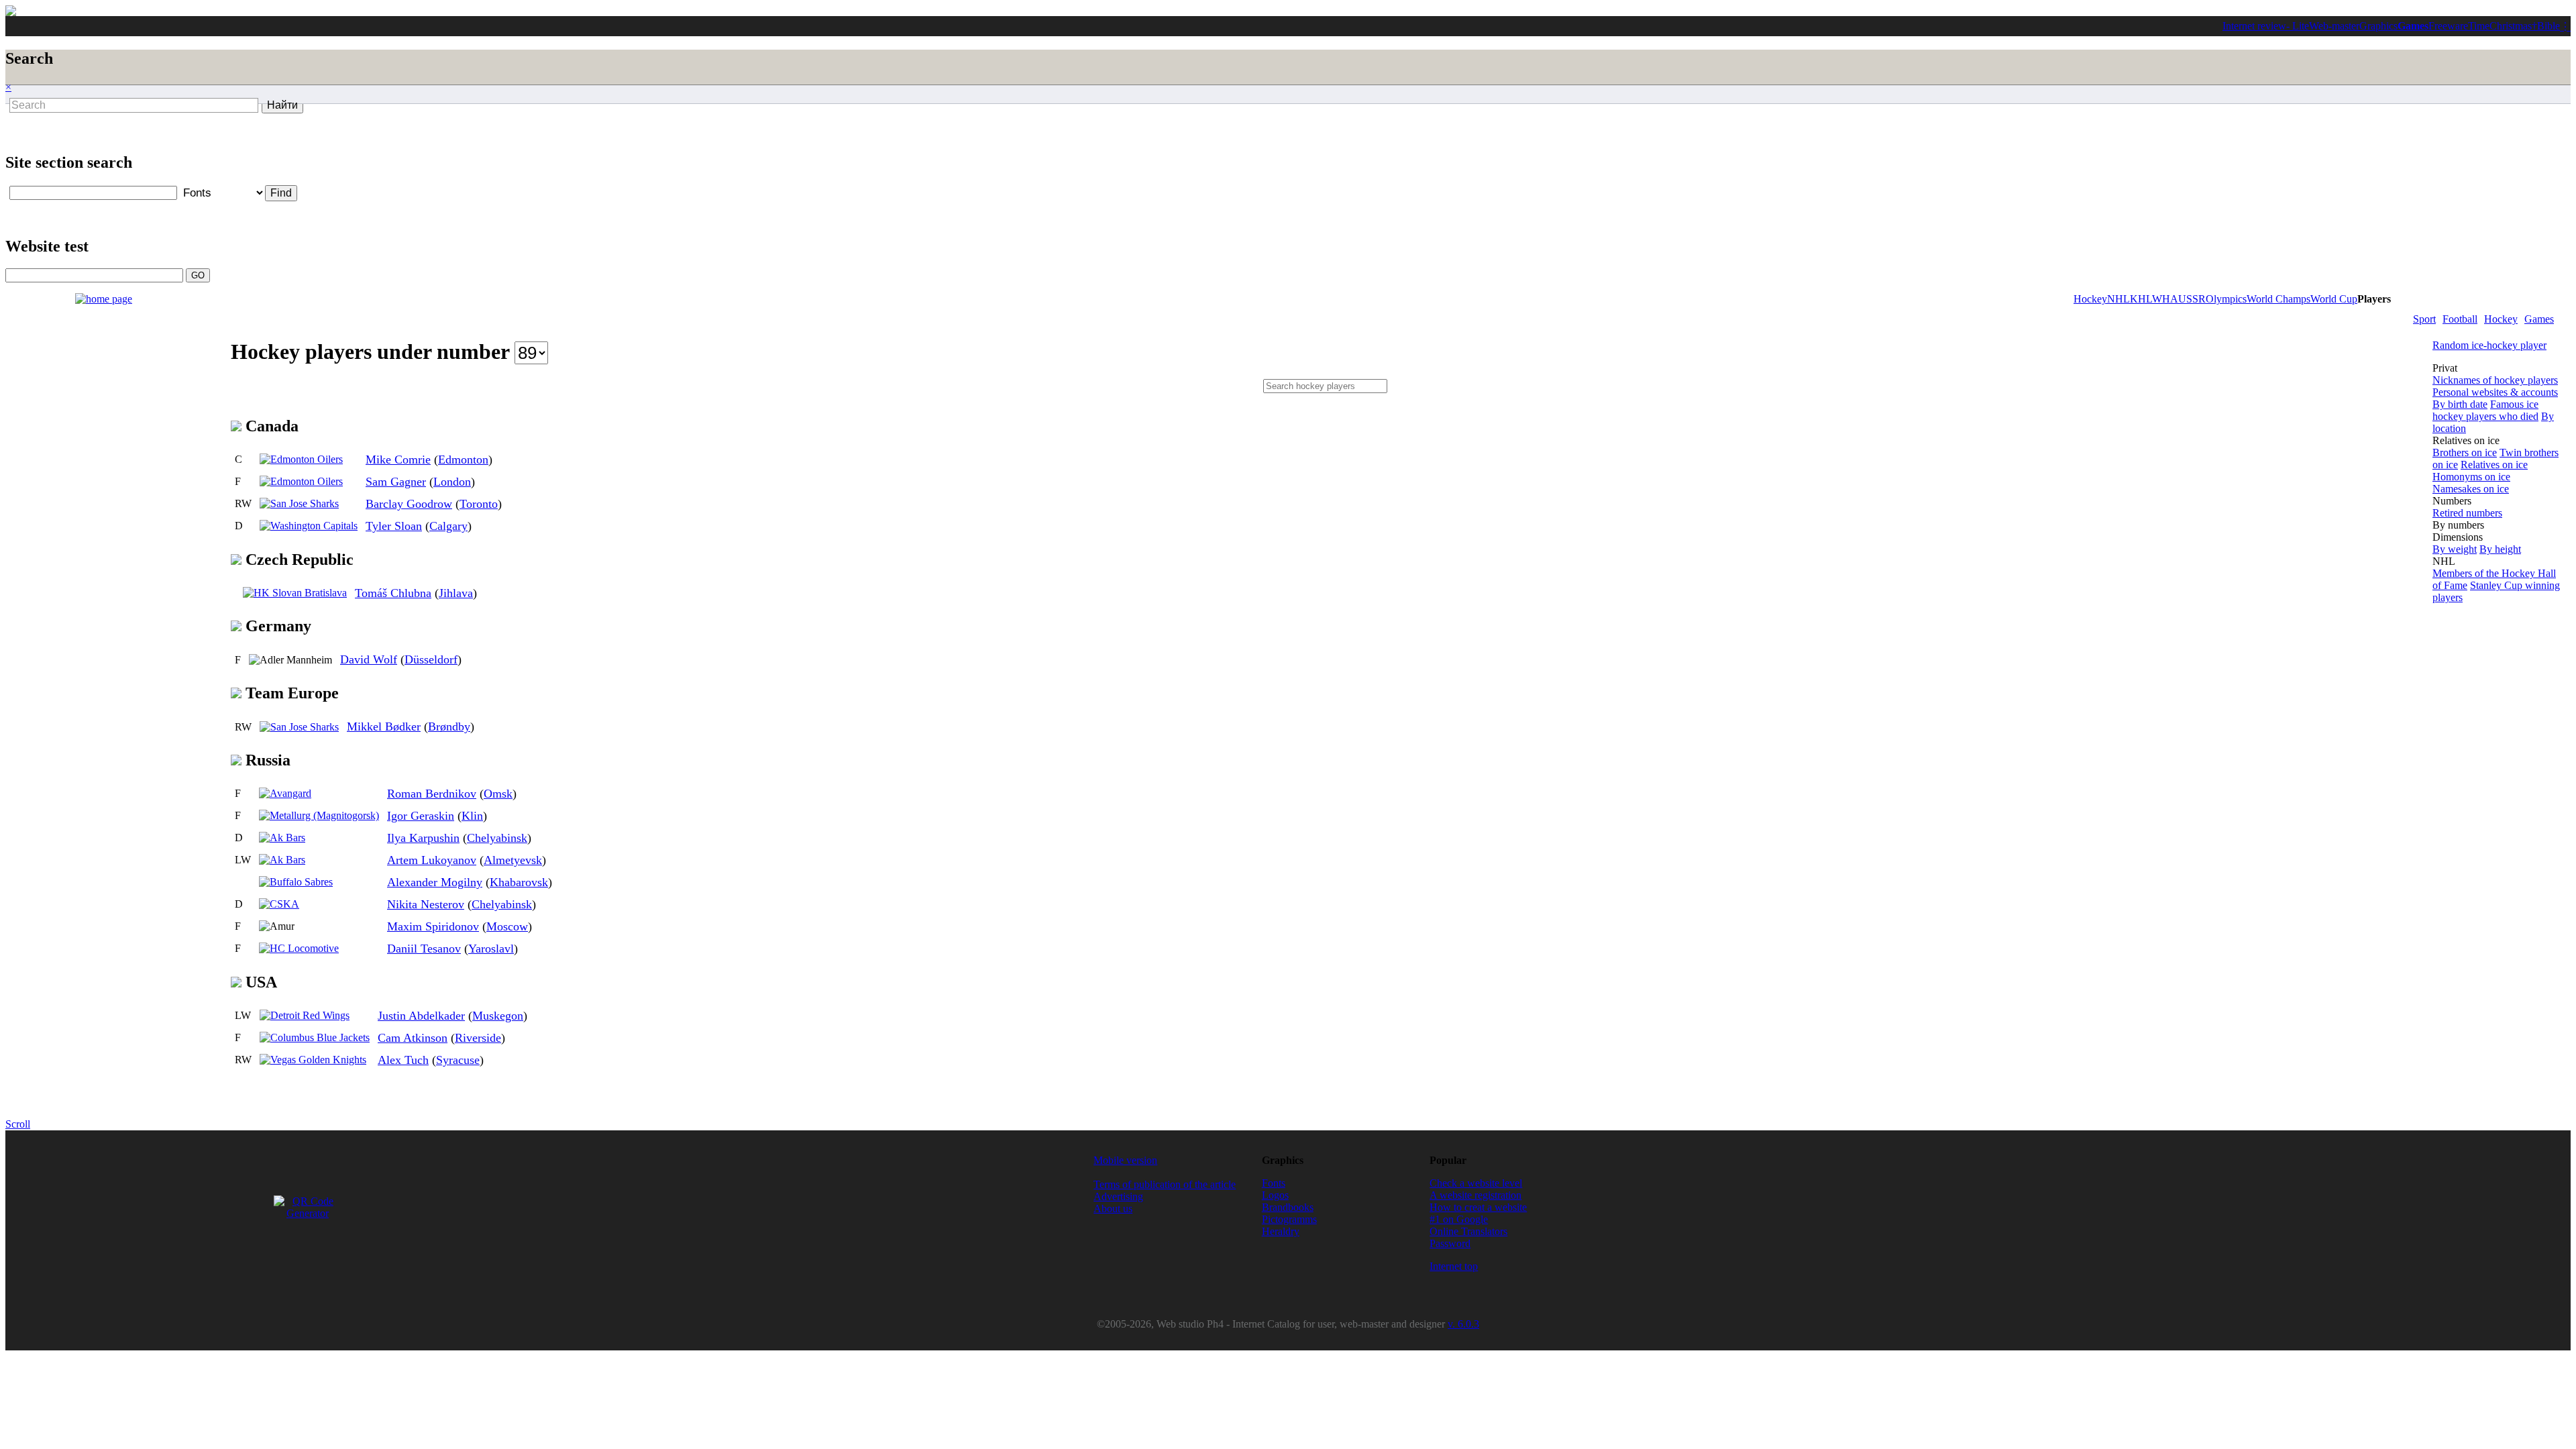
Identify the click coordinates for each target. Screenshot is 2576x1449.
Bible (2548, 26)
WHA (2165, 299)
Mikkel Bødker (384, 727)
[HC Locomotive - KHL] (299, 948)
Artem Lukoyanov (432, 860)
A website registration (1475, 1195)
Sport (2424, 319)
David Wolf (369, 659)
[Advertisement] (350, 146)
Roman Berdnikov (432, 794)
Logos (1275, 1195)
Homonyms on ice (2471, 477)
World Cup (2334, 299)
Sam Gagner (396, 482)
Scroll (18, 1124)
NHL (2118, 299)
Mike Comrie (398, 460)
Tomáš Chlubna (393, 593)
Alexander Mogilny (435, 882)
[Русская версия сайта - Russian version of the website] (11, 12)
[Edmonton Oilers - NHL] (301, 459)
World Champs (2278, 299)
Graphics (2378, 26)
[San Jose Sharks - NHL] (299, 503)
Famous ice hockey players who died (2485, 410)
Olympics (2226, 299)
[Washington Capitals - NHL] (309, 526)
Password (1450, 1243)
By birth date (2460, 404)
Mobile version (1125, 1160)
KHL (2141, 299)
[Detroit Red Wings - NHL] (305, 1015)
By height (2500, 549)
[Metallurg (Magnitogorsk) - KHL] (319, 815)
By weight (2455, 549)
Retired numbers (2467, 513)
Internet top (1454, 1266)
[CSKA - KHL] (279, 904)
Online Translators (1468, 1231)
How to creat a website (1478, 1207)
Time (2479, 26)
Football (2460, 319)
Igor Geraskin (421, 816)
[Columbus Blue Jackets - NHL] (315, 1037)
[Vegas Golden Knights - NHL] (313, 1060)
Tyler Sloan (394, 526)
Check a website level (1476, 1183)
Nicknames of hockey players (2495, 380)
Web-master (2334, 26)
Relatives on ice (2494, 465)
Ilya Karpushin (423, 838)
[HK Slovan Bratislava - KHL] (295, 593)
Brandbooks (1288, 1207)
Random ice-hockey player (2489, 345)
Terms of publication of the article (1165, 1184)
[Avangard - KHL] (285, 793)
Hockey (2501, 319)
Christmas (2511, 26)
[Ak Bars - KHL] (282, 838)
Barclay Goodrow (409, 504)
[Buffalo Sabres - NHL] (296, 882)
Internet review (2254, 26)
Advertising (1118, 1196)
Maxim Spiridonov (433, 926)
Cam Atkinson (413, 1038)
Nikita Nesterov (426, 904)
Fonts (1274, 1183)
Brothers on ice (2465, 452)
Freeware (2448, 26)
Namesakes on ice (2471, 489)
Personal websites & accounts (2495, 392)
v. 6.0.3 (1463, 1324)
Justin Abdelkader (421, 1016)
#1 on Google (1459, 1219)
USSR (2192, 299)
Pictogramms (1289, 1219)
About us (1113, 1209)
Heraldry (1281, 1231)
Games (2413, 26)
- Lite (2298, 26)
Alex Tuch (403, 1060)
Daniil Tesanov (424, 949)
